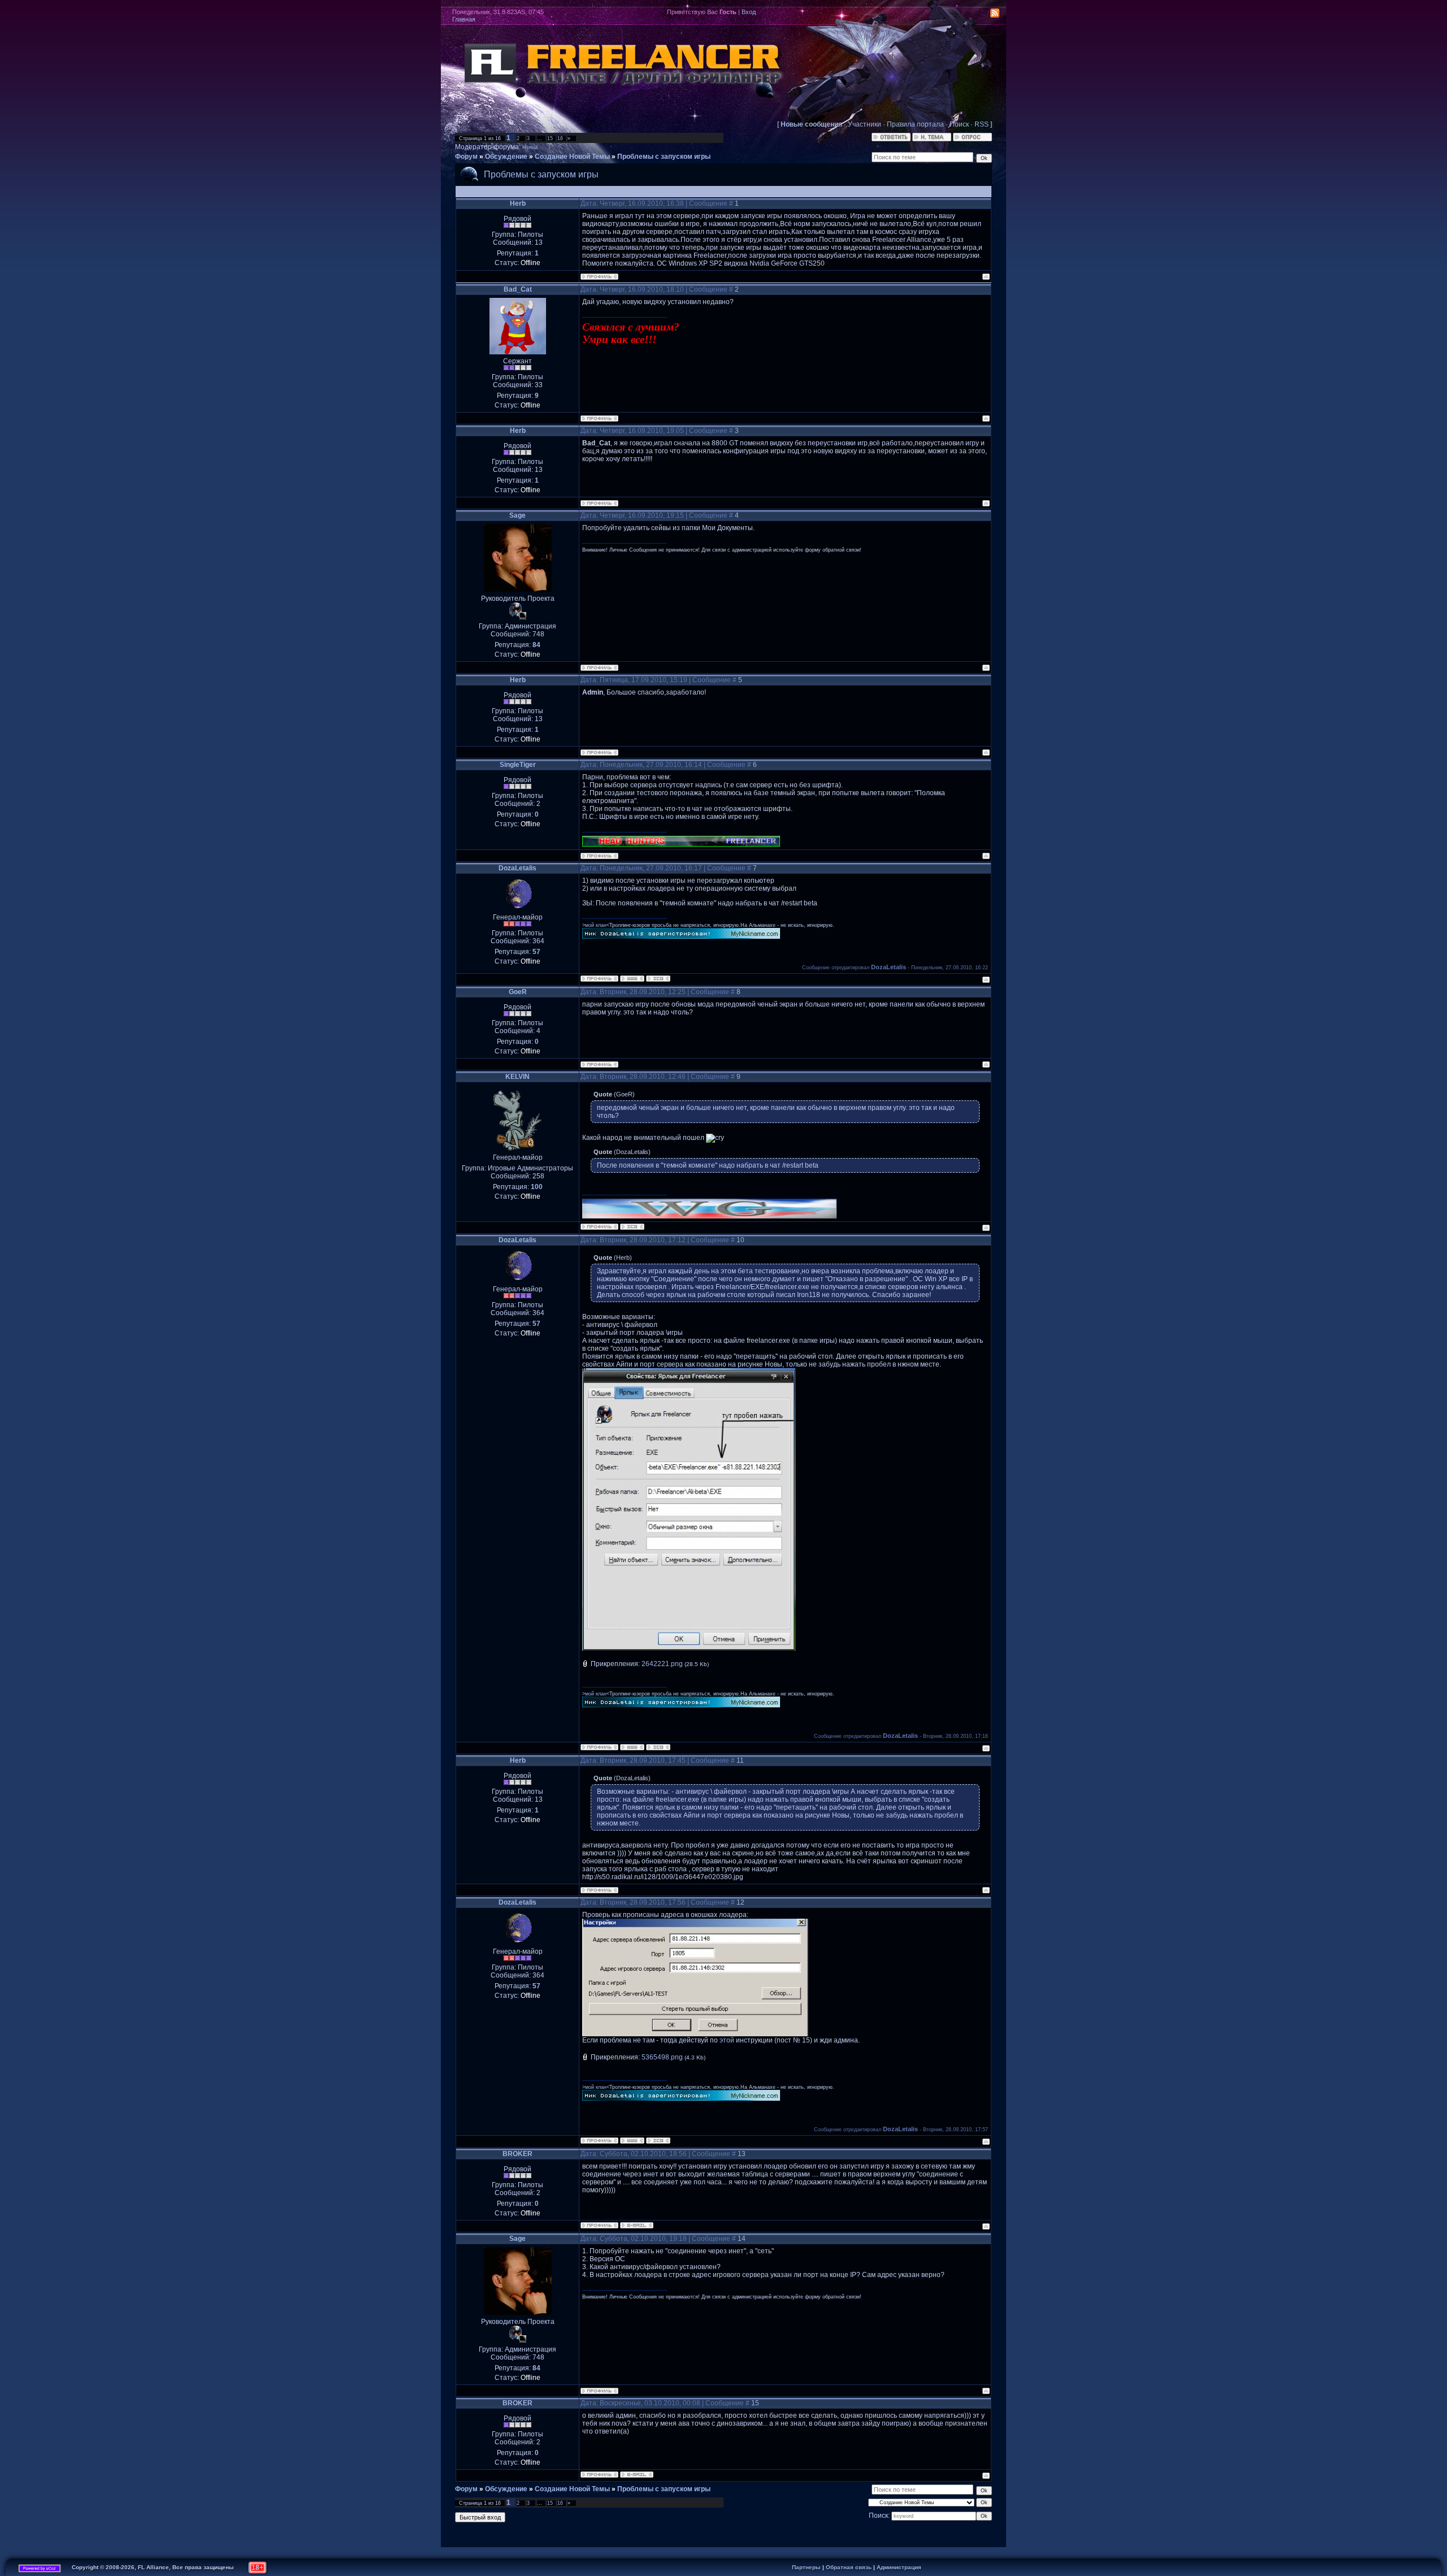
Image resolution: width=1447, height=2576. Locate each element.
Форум (466, 157)
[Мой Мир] (979, 14)
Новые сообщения (811, 124)
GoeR (518, 992)
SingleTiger (518, 765)
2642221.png (662, 1664)
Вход (749, 12)
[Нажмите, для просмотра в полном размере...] (689, 1649)
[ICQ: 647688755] (632, 1227)
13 (742, 2154)
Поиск (959, 124)
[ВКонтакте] (943, 14)
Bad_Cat (518, 289)
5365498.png (662, 2057)
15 (550, 138)
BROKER (517, 2154)
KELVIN (517, 1077)
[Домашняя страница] (632, 979)
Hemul (530, 148)
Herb (518, 203)
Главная (464, 19)
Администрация (899, 2567)
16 (560, 138)
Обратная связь (849, 2567)
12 (740, 1902)
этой (727, 2040)
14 (742, 2239)
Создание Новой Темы (572, 157)
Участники (865, 124)
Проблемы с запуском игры (664, 157)
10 (740, 1240)
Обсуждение (506, 157)
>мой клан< (596, 925)
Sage (517, 515)
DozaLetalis (517, 868)
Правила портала (915, 124)
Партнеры (806, 2567)
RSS (982, 124)
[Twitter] (955, 14)
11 (740, 1760)
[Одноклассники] (967, 14)
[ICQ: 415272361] (658, 979)
